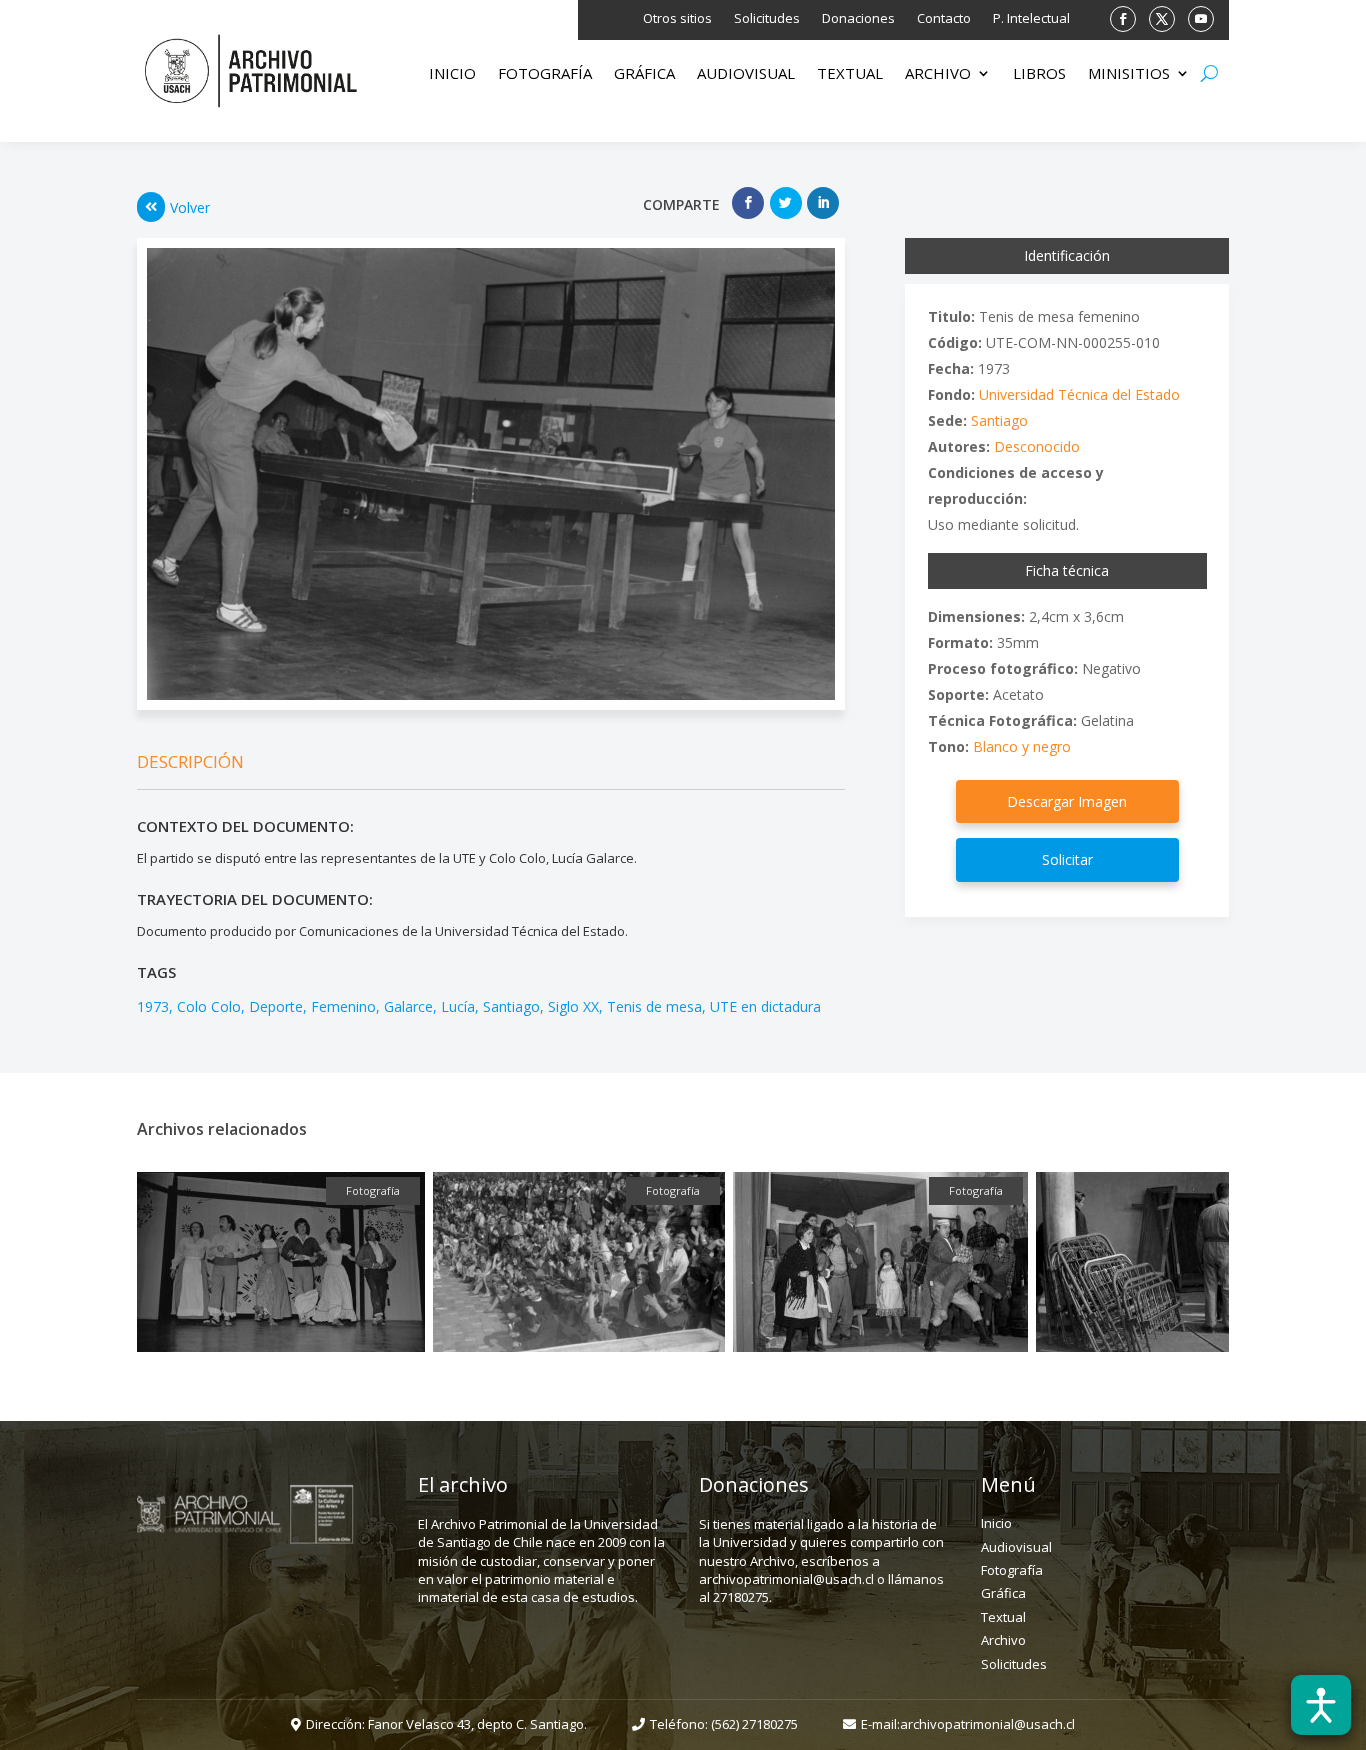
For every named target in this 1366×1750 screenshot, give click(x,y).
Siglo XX (573, 1006)
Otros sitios (677, 19)
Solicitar (1067, 859)
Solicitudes (767, 19)
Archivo (938, 74)
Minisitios (1129, 74)
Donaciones (858, 19)
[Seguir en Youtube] (1201, 19)
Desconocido (1037, 446)
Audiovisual (746, 74)
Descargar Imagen (1067, 801)
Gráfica (644, 74)
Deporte (276, 1006)
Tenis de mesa (654, 1006)
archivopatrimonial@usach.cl (987, 1724)
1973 (153, 1006)
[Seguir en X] (1162, 19)
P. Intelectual (1031, 19)
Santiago (511, 1006)
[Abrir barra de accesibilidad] (1321, 1705)
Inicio (452, 74)
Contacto (944, 19)
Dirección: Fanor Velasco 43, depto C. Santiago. (446, 1724)
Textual (850, 74)
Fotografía (545, 74)
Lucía (458, 1006)
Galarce (408, 1006)
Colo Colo (209, 1006)
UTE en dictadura (765, 1006)
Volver (190, 207)
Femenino (343, 1006)
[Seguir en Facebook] (1123, 19)
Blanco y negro (1022, 746)
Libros (1039, 74)
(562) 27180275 (754, 1724)
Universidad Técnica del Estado (1079, 394)
